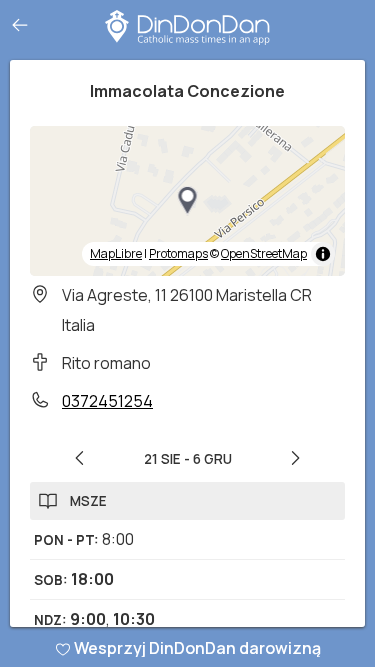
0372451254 (107, 401)
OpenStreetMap (264, 253)
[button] (188, 201)
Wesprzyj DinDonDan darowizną (197, 648)
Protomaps (178, 253)
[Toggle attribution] (323, 254)
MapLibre (116, 253)
